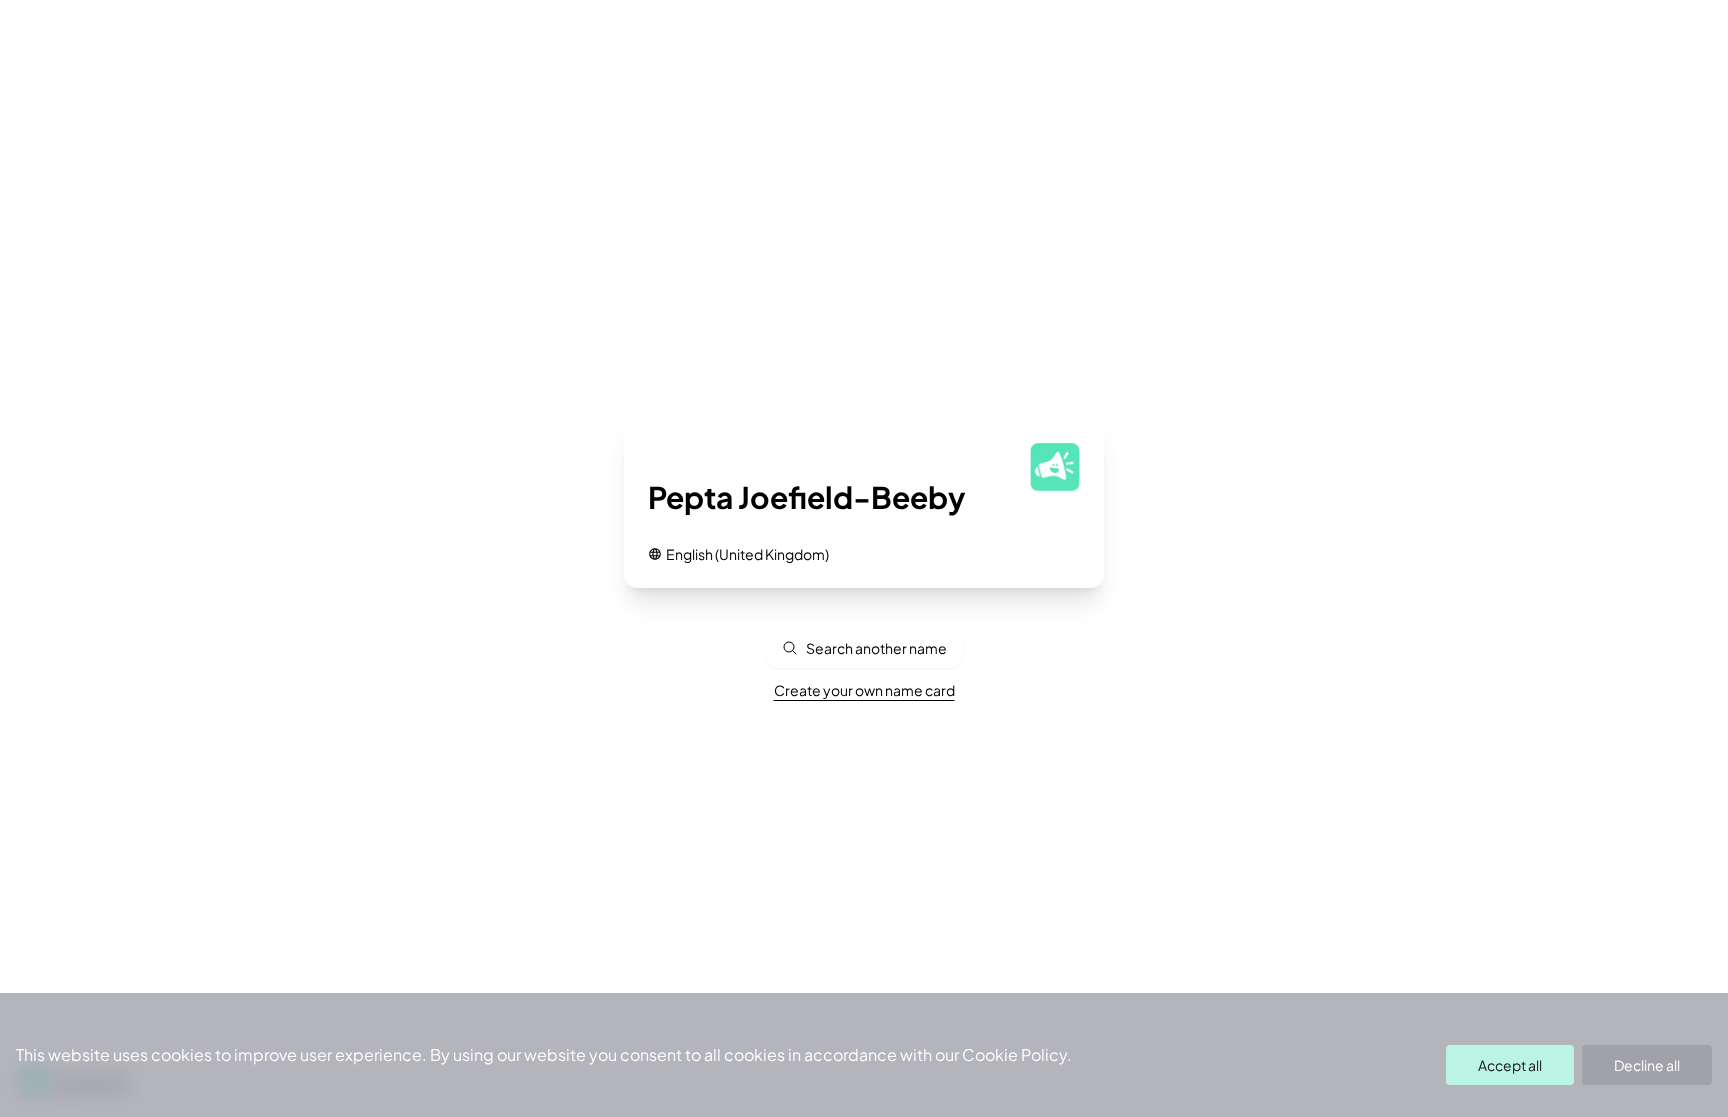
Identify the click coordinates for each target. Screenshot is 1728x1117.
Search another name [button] (876, 648)
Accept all (1510, 1065)
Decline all (1647, 1065)
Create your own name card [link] (864, 690)
